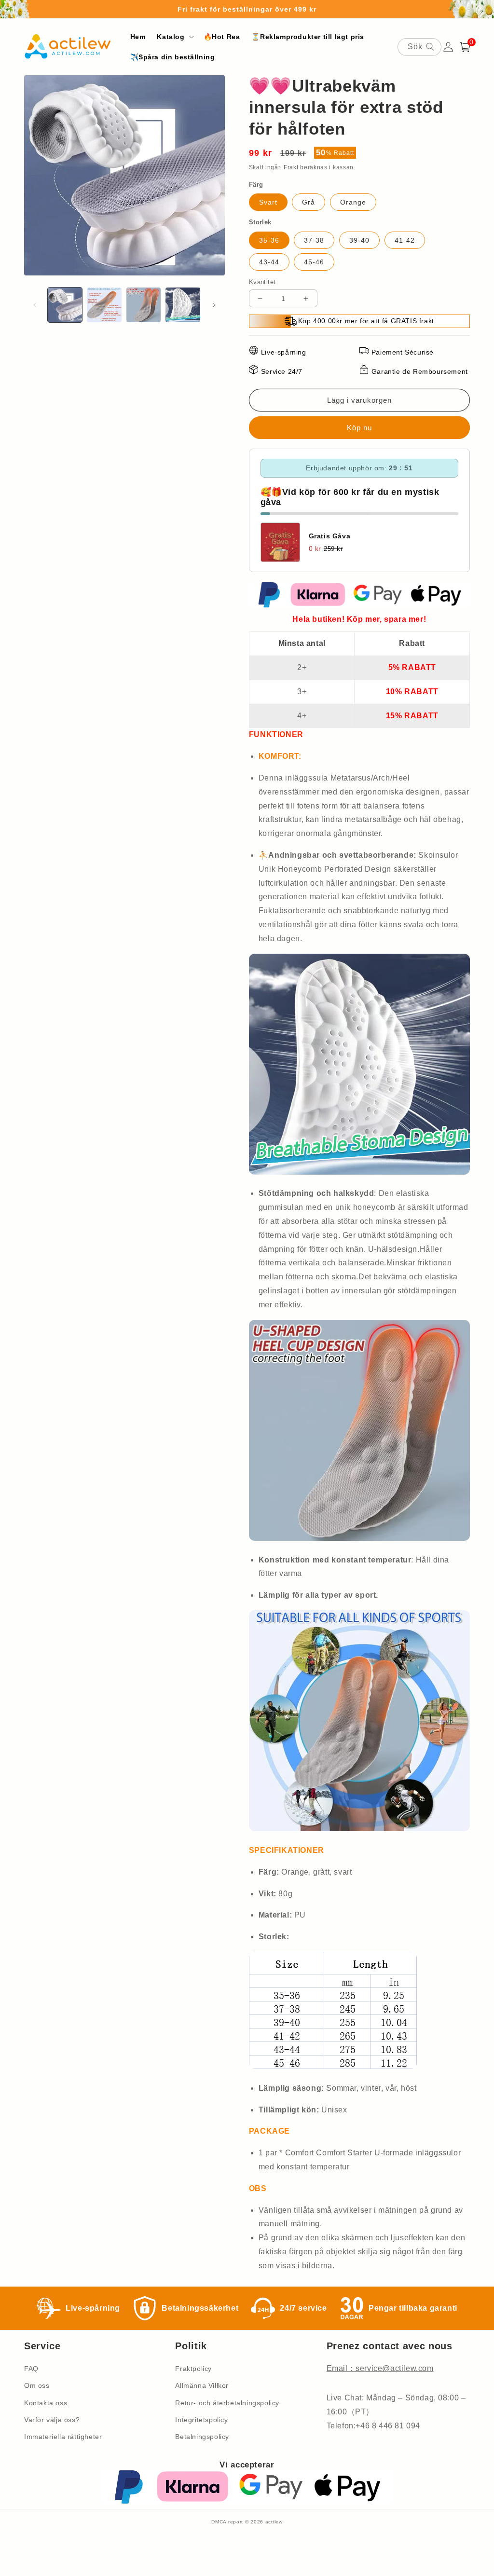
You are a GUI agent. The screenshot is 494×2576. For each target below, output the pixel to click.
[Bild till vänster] (35, 305)
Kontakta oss (46, 2403)
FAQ (31, 2369)
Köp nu (359, 428)
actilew (274, 2522)
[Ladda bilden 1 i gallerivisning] (65, 305)
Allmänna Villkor (202, 2385)
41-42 (405, 240)
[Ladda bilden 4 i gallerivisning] (183, 305)
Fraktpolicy (193, 2369)
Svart (268, 202)
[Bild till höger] (214, 305)
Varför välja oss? (52, 2420)
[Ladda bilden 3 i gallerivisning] (144, 305)
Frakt (291, 167)
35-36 (269, 240)
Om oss (37, 2385)
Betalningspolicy (202, 2437)
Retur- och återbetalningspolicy (227, 2403)
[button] (174, 37)
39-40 (359, 240)
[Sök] (430, 47)
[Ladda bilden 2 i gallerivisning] (104, 305)
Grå (309, 202)
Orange (353, 202)
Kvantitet (262, 282)
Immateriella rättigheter (63, 2437)
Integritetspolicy (201, 2420)
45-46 (314, 262)
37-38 (314, 240)
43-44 (269, 262)
